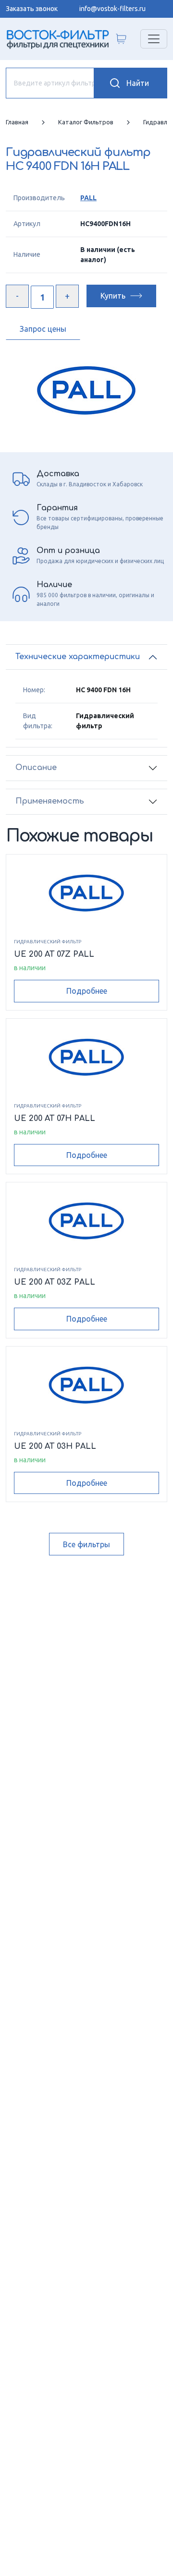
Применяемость (50, 801)
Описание (36, 768)
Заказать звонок (32, 9)
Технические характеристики (78, 657)
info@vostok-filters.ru (112, 9)
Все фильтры (86, 1544)
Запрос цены (43, 329)
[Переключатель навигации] (154, 39)
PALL (88, 198)
